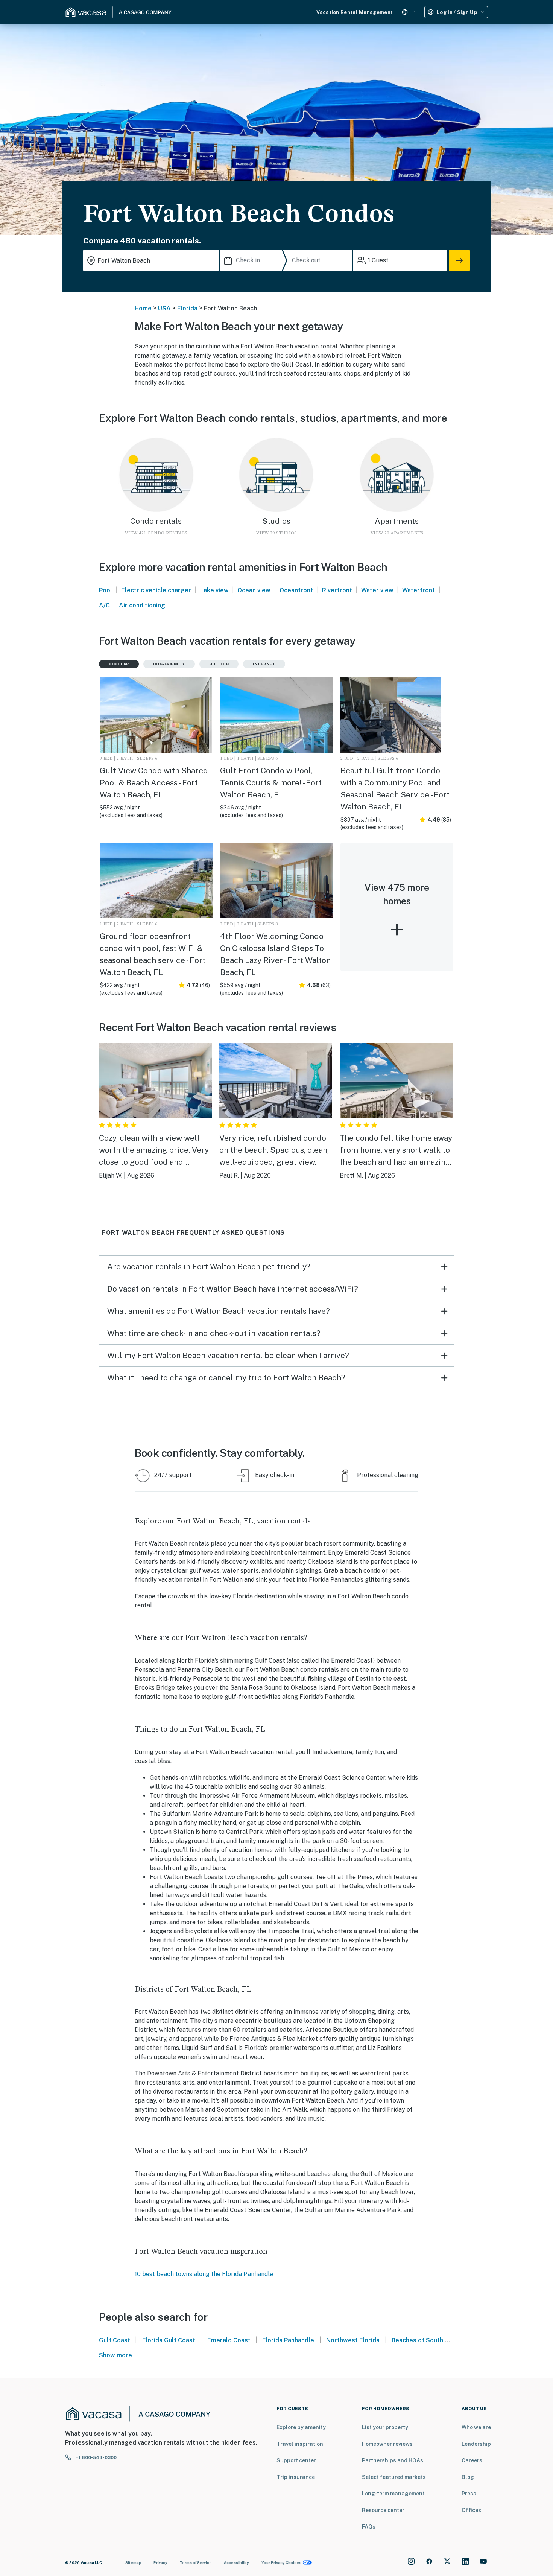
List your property (385, 2427)
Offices (471, 2510)
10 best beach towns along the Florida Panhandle (204, 2274)
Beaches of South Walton (428, 2340)
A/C (104, 605)
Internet (264, 664)
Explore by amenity (301, 2427)
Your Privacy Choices (281, 2562)
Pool (106, 590)
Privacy (160, 2562)
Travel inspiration (300, 2444)
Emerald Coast (229, 2340)
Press (469, 2494)
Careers (472, 2460)
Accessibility (236, 2562)
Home (143, 308)
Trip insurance (296, 2477)
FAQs (369, 2527)
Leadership (476, 2444)
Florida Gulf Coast (169, 2340)
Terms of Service (196, 2562)
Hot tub (219, 664)
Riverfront (337, 590)
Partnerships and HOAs (393, 2460)
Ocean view (254, 590)
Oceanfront (296, 590)
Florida (187, 308)
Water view (377, 590)
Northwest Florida (353, 2340)
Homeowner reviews (387, 2444)
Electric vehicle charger (156, 590)
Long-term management (393, 2494)
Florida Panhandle (288, 2340)
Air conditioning (142, 605)
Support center (296, 2460)
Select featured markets (394, 2477)
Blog (468, 2477)
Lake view (214, 590)
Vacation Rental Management (355, 12)
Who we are (476, 2427)
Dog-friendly (169, 664)
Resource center (383, 2510)
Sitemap (133, 2562)
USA (164, 308)
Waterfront (419, 590)
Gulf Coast (115, 2340)
